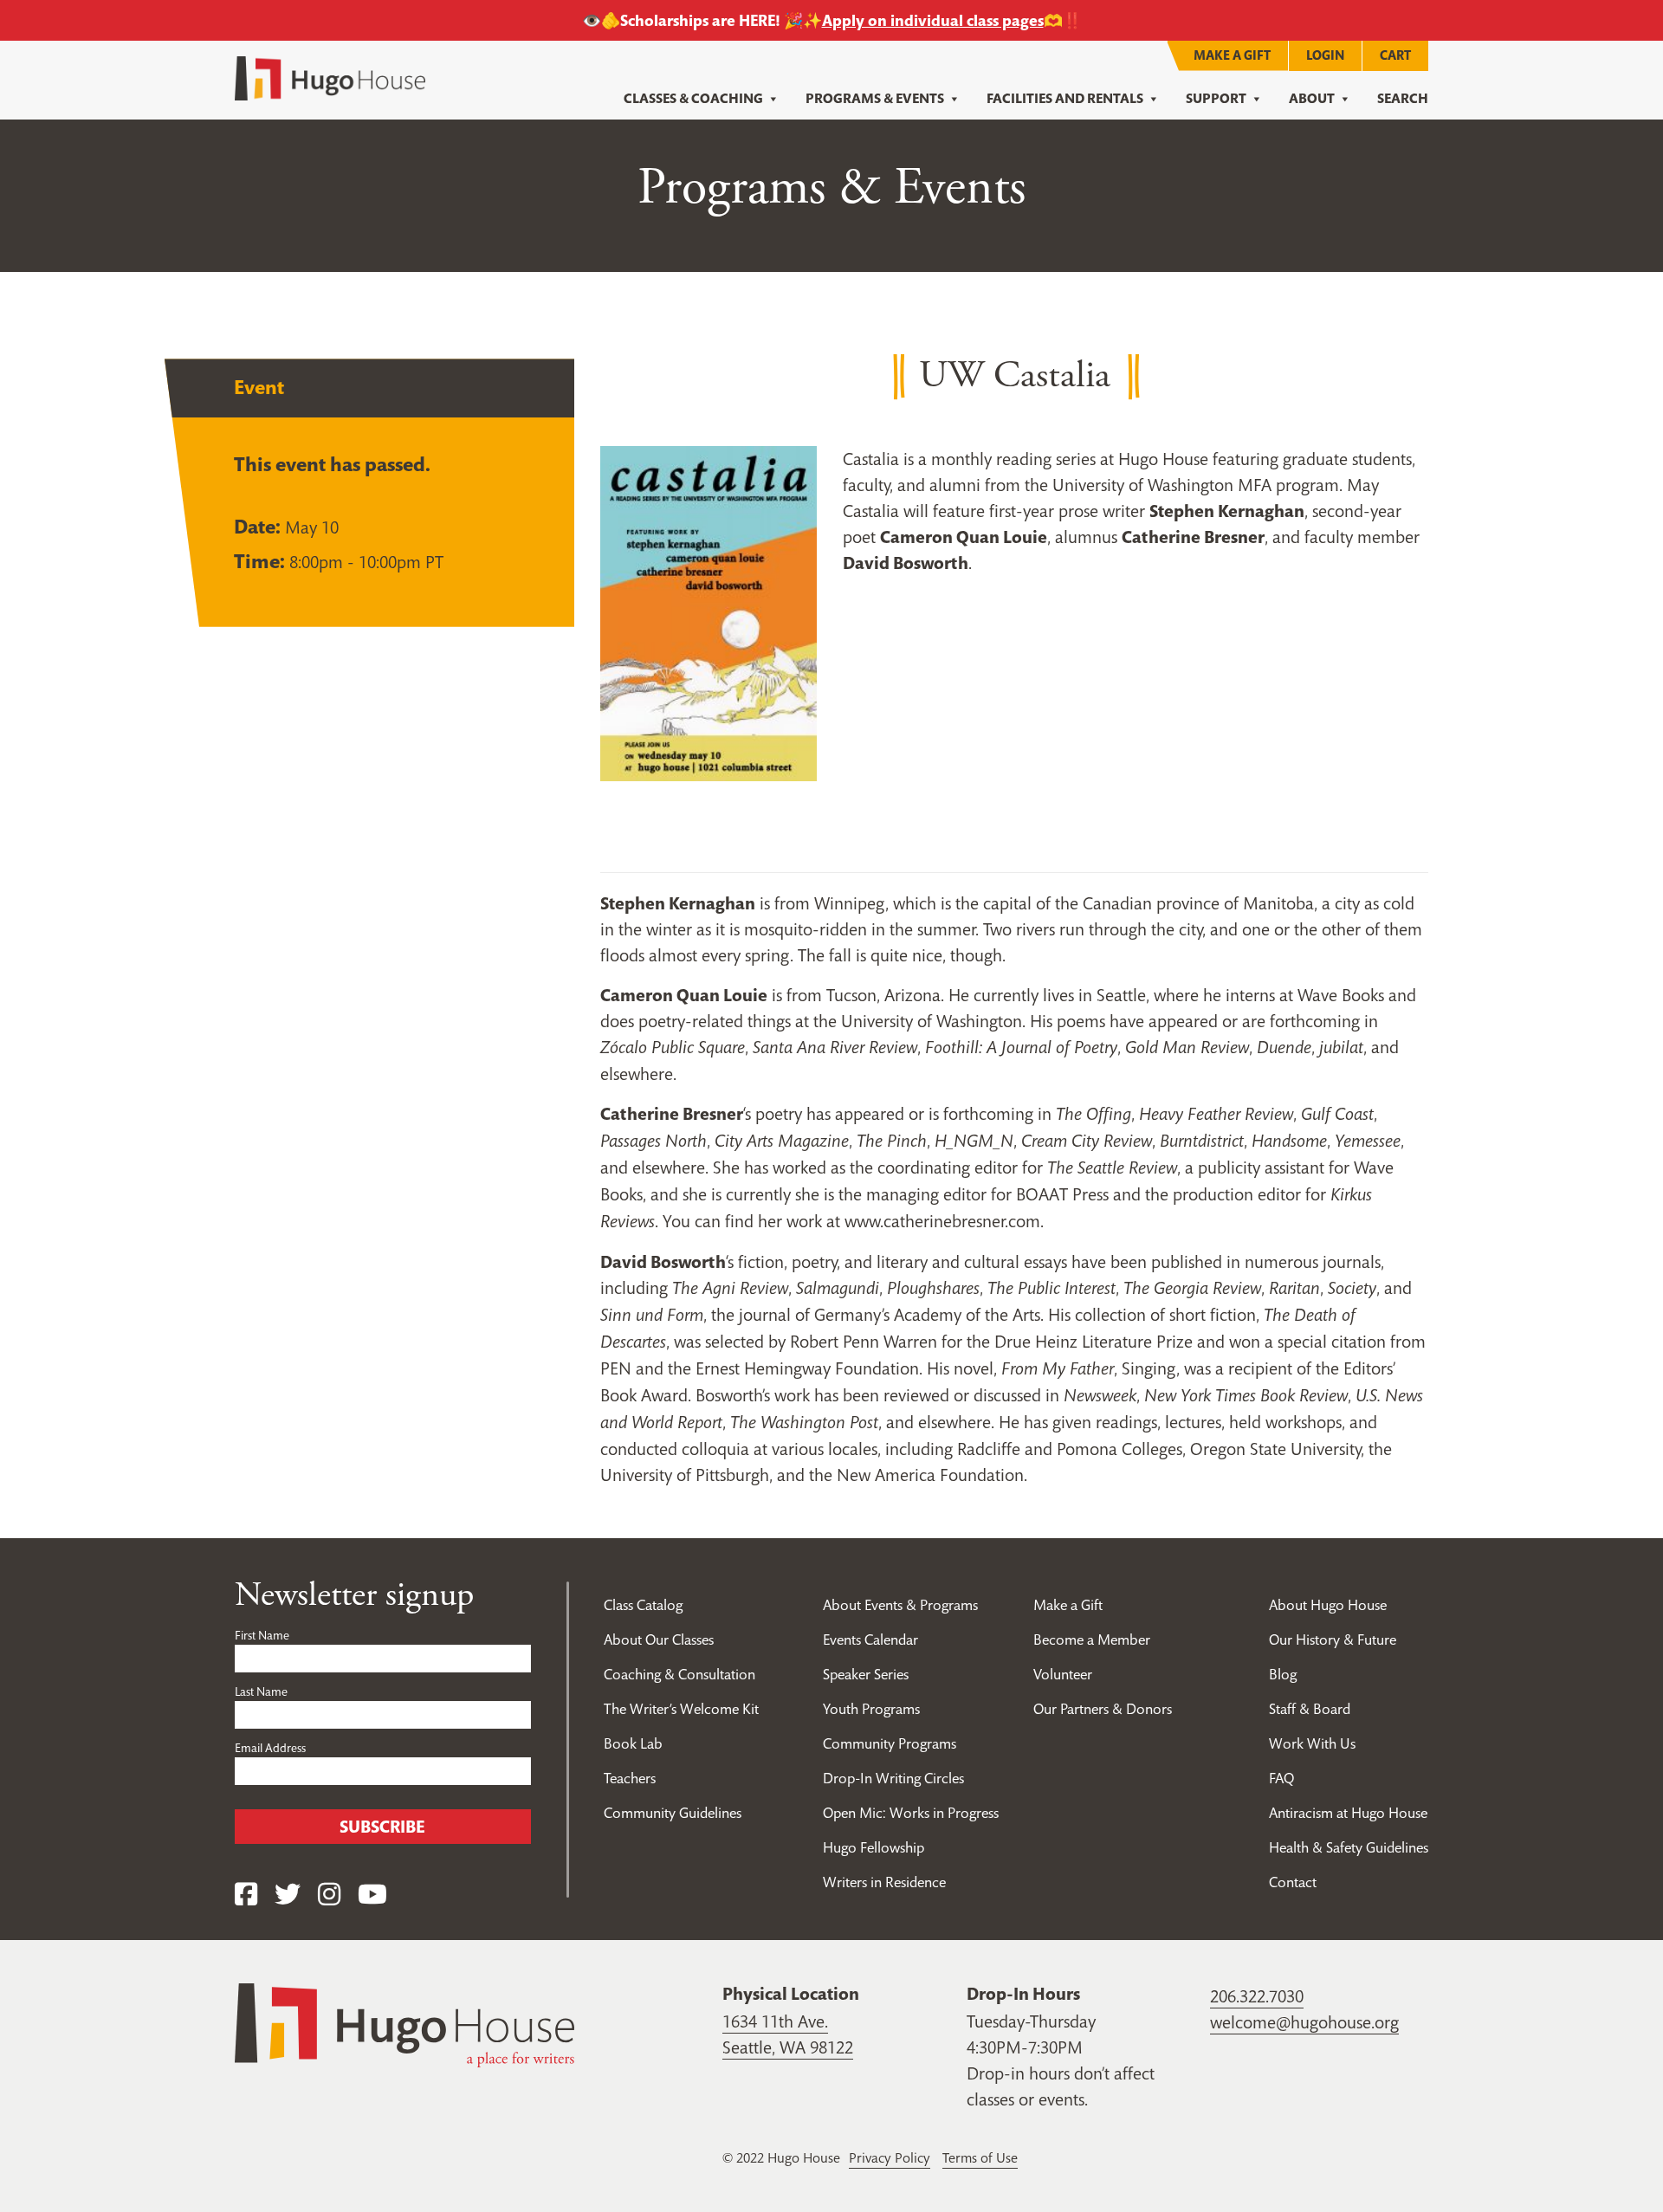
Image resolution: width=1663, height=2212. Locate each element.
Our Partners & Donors (1103, 1709)
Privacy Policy (890, 2157)
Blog (1283, 1674)
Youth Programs (871, 1709)
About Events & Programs (900, 1605)
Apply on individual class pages (933, 20)
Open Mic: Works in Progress (911, 1813)
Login (1325, 55)
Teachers (630, 1778)
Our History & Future (1333, 1640)
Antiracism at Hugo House (1348, 1813)
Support (1216, 98)
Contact (1293, 1882)
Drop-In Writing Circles (893, 1778)
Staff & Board (1310, 1709)
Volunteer (1063, 1674)
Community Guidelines (673, 1813)
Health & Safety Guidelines (1349, 1847)
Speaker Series (866, 1674)
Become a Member (1092, 1640)
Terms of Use (980, 2157)
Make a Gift (1232, 55)
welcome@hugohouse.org (1304, 2022)
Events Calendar (870, 1640)
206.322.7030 (1257, 1996)
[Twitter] (288, 1895)
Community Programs (890, 1743)
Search (1403, 98)
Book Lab (633, 1743)
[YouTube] (372, 1895)
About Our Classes (659, 1640)
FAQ (1281, 1778)
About (1312, 98)
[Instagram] (329, 1895)
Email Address (270, 1748)
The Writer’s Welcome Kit (681, 1709)
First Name (262, 1635)
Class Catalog (643, 1605)
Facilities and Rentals (1065, 98)
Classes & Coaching (693, 98)
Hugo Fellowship (874, 1847)
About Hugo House (1328, 1605)
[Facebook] (246, 1895)
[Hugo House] (404, 2024)
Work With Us (1312, 1743)
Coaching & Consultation (679, 1674)
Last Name (261, 1691)
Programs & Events (875, 98)
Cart (1395, 55)
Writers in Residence (884, 1882)
